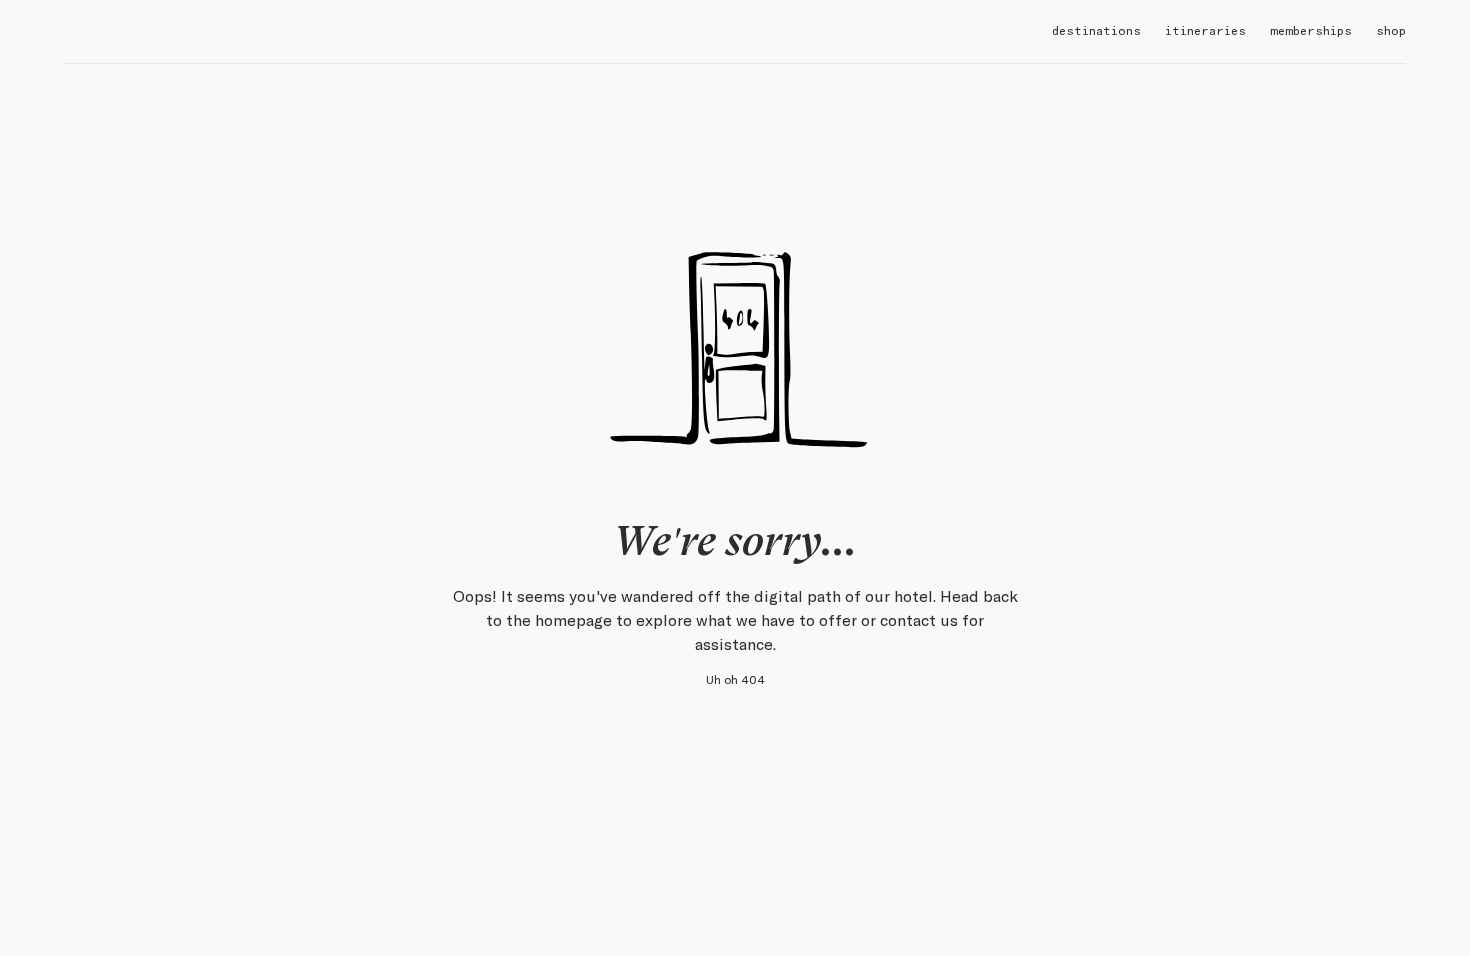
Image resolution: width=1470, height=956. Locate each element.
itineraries (1205, 31)
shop (1391, 31)
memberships (1311, 31)
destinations (1096, 31)
